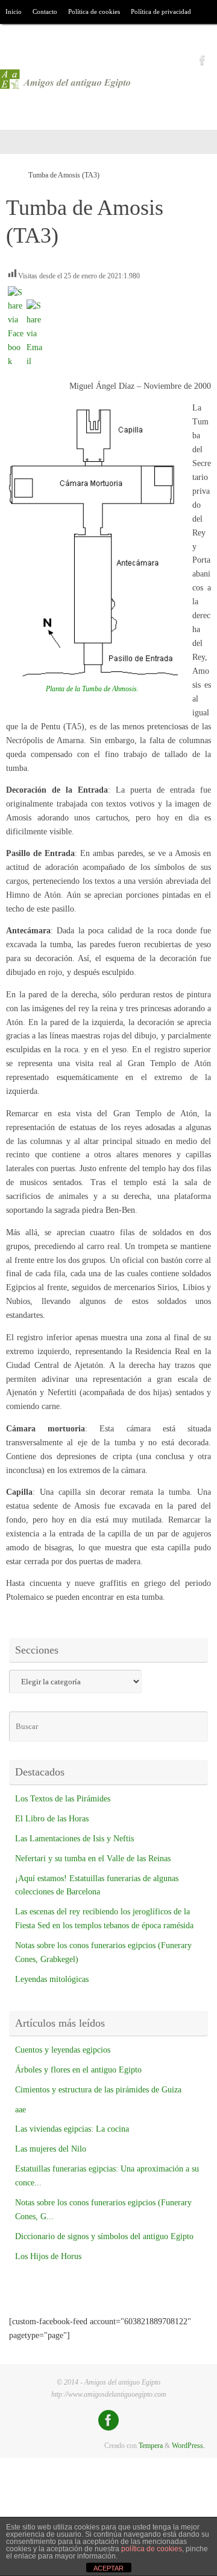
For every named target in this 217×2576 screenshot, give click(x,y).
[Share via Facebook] (16, 361)
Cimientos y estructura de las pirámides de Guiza (98, 2090)
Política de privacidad (161, 11)
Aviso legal (21, 36)
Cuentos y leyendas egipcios (63, 2050)
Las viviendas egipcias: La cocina (72, 2129)
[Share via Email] (34, 361)
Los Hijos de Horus (48, 2256)
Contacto (45, 11)
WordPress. (188, 2446)
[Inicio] (11, 175)
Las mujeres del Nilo (51, 2149)
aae (20, 2110)
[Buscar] (53, 37)
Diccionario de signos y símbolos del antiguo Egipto (104, 2236)
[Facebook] (203, 60)
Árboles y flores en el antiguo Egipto (78, 2070)
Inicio (14, 11)
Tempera (151, 2446)
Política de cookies (94, 11)
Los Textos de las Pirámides (63, 1799)
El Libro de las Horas (52, 1819)
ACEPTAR (108, 2568)
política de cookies (152, 2549)
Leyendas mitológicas (52, 1979)
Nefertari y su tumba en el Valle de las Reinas (93, 1858)
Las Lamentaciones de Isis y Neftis (74, 1839)
